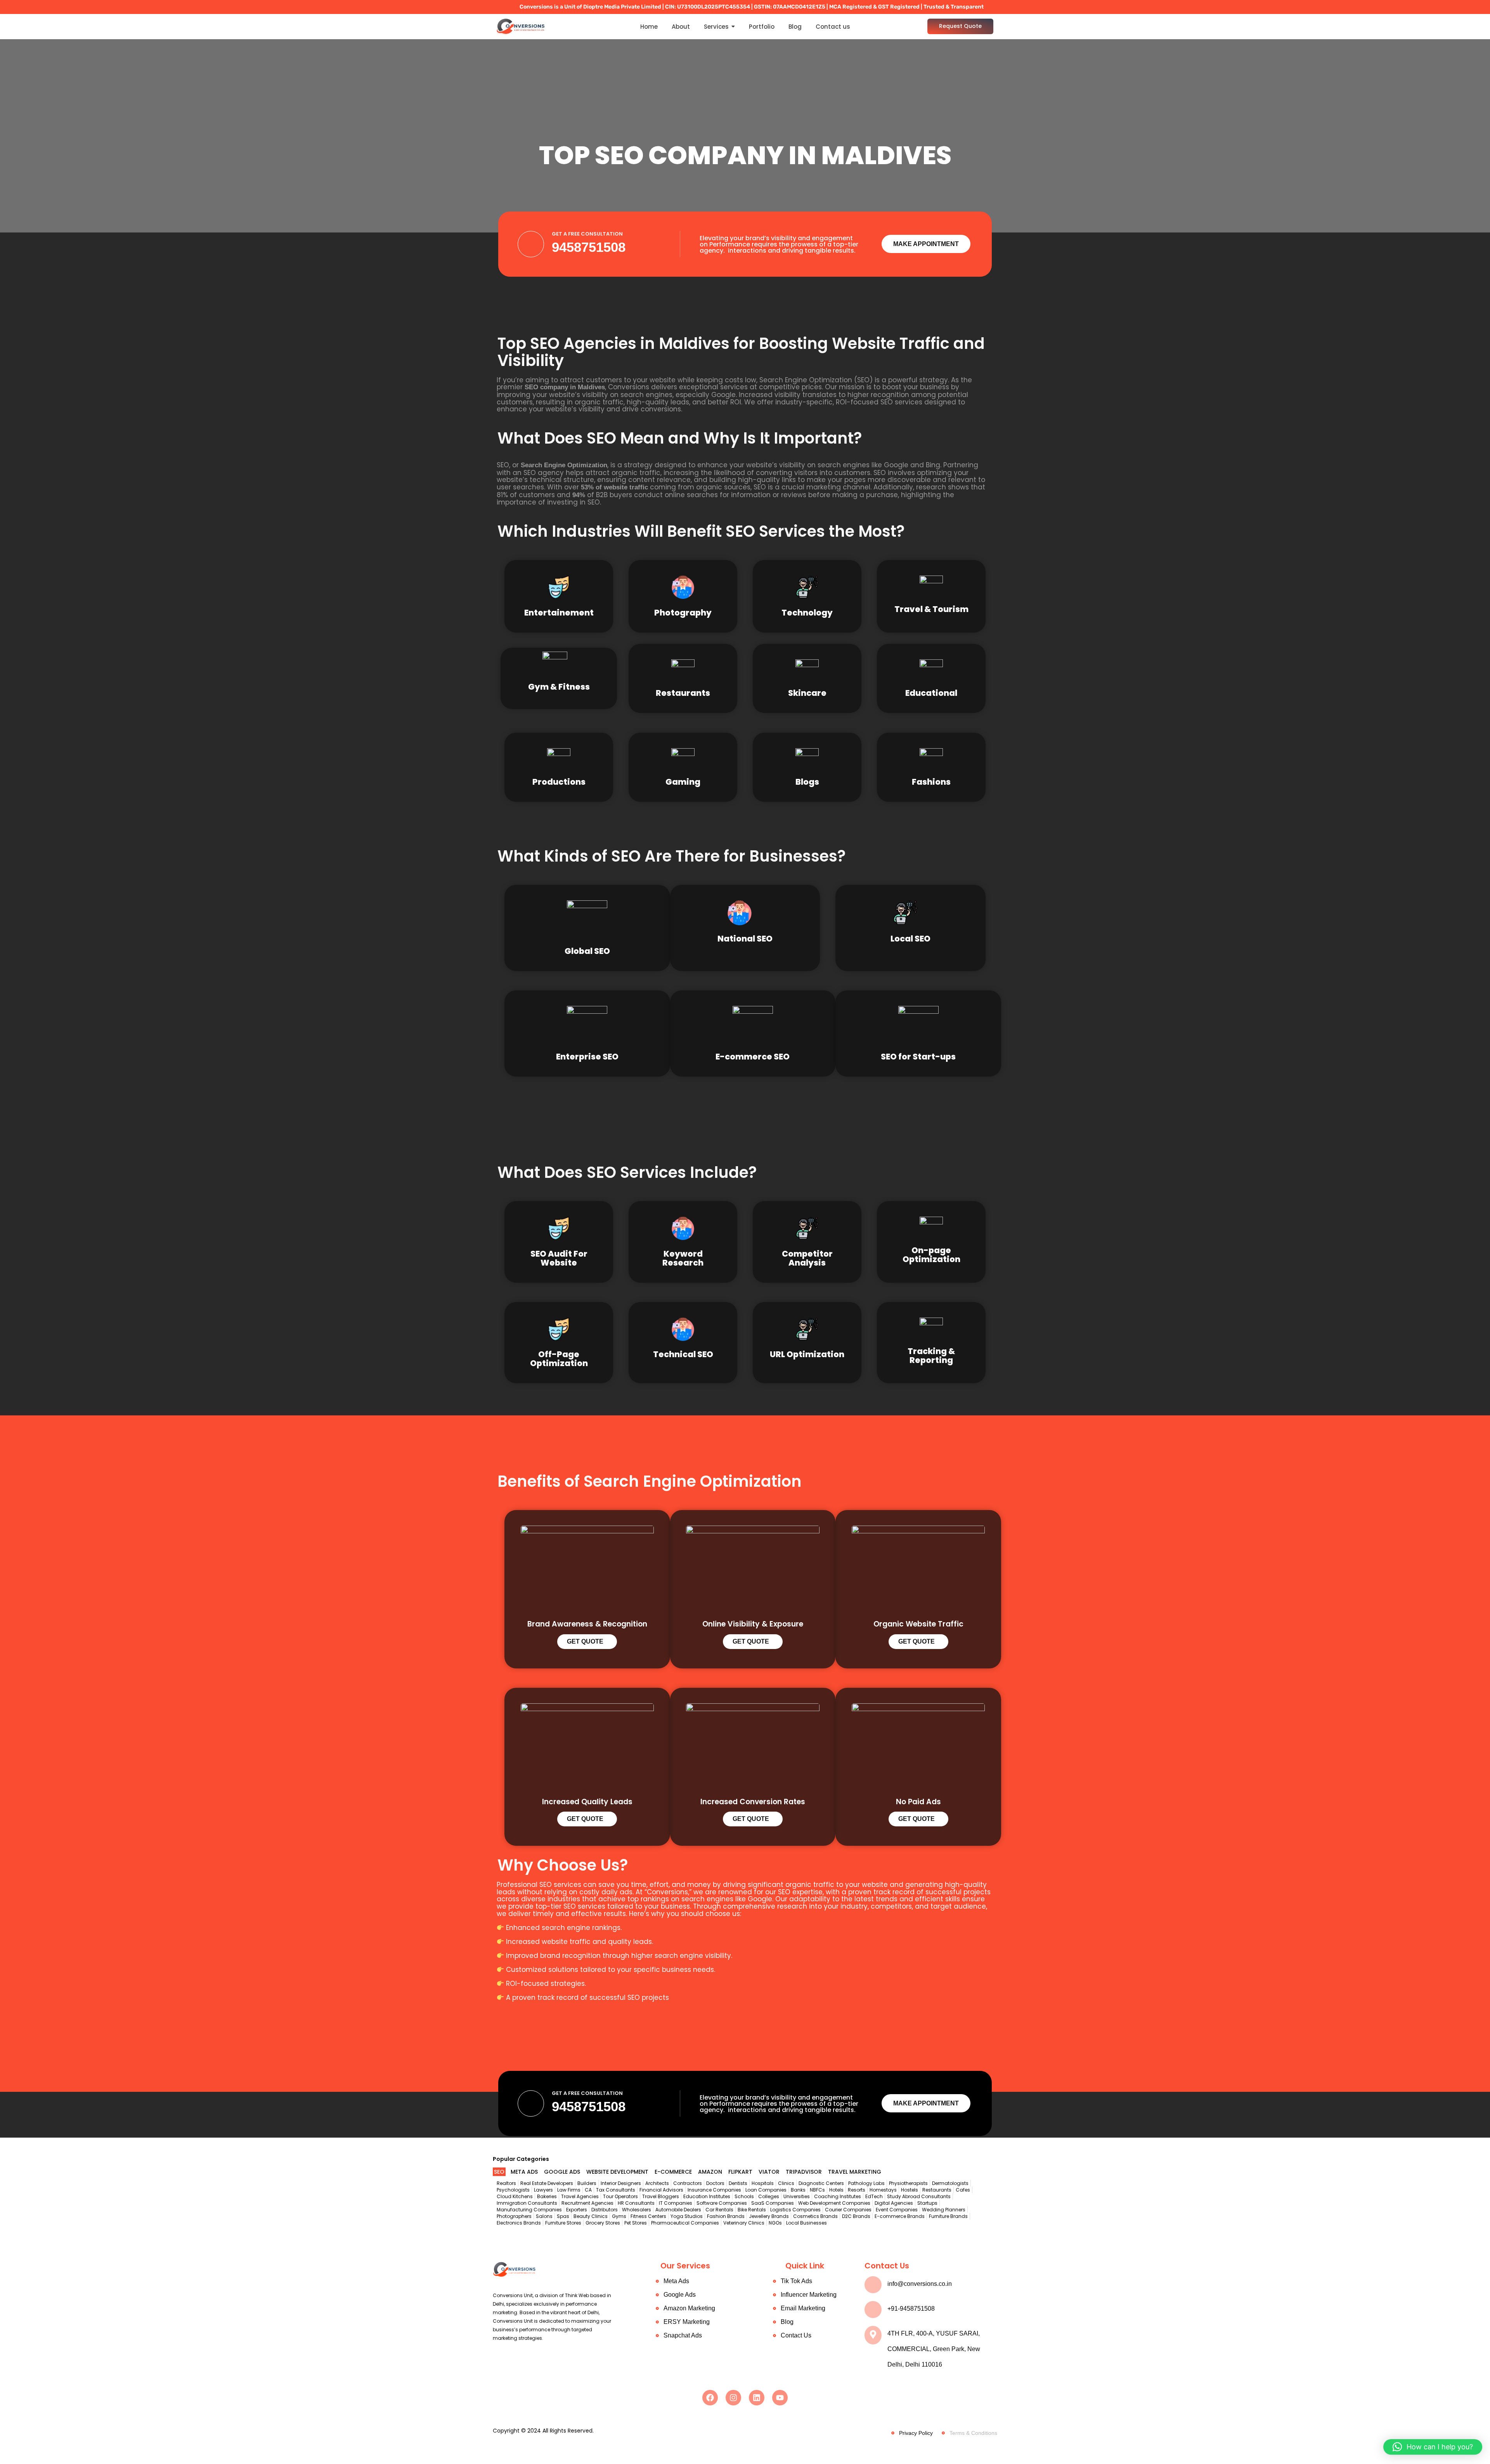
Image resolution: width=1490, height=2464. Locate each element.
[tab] (499, 2172)
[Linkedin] (757, 2398)
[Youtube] (780, 2398)
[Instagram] (733, 2398)
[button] (1433, 2447)
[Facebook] (710, 2398)
